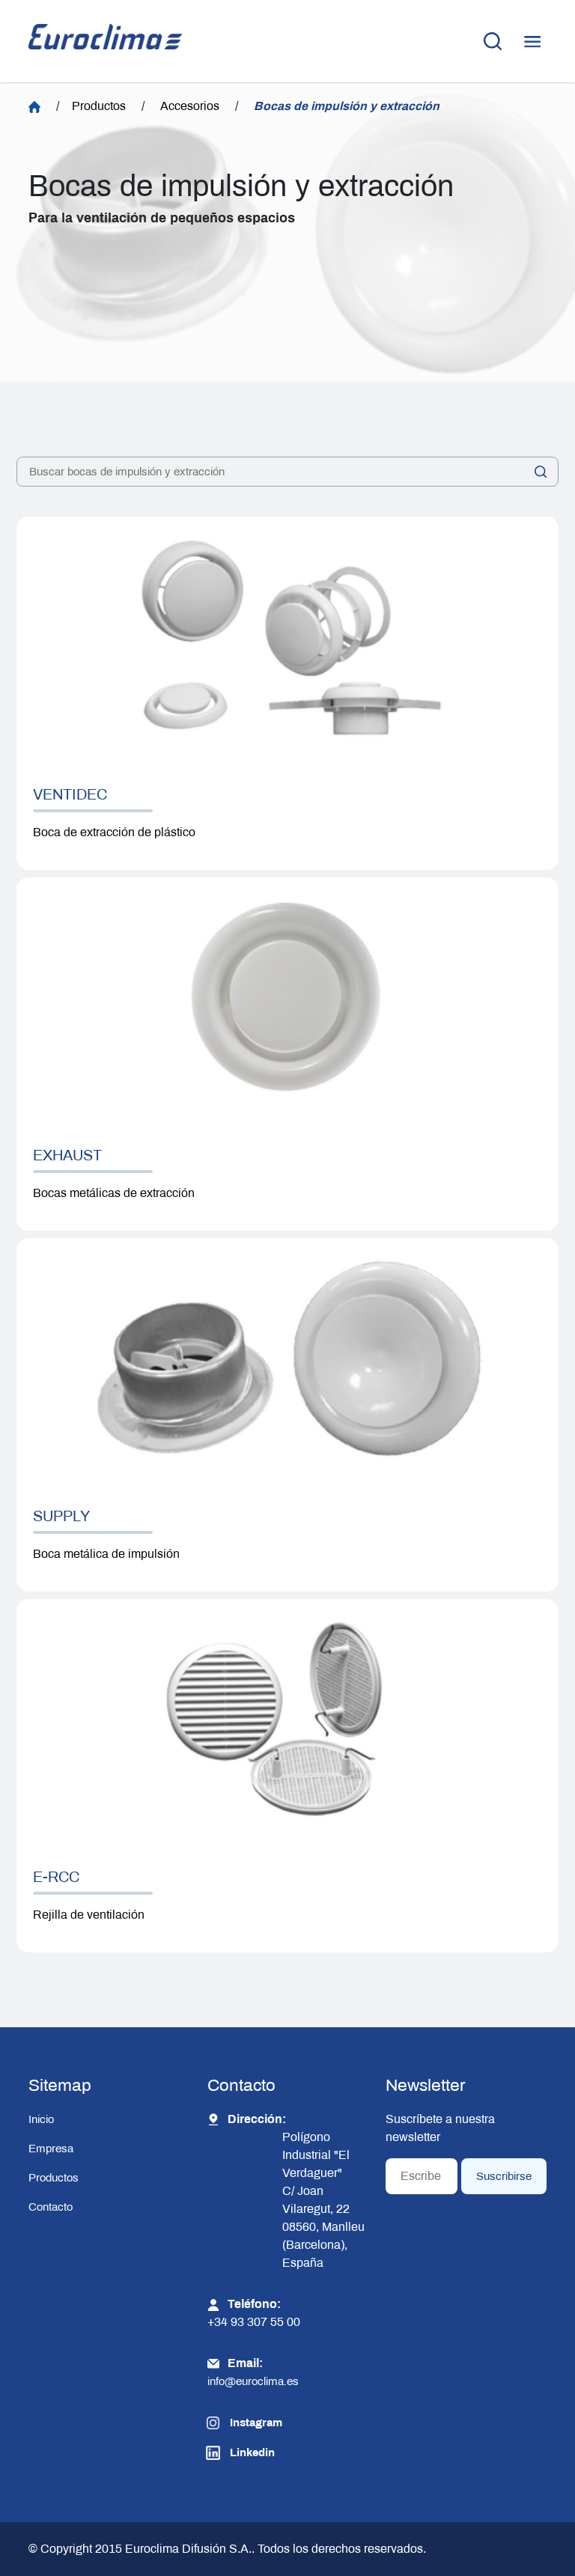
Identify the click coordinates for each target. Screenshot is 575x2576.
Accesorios (190, 106)
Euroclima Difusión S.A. (187, 2549)
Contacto (51, 2207)
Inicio (41, 2119)
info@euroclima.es (253, 2381)
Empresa (51, 2149)
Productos (99, 106)
